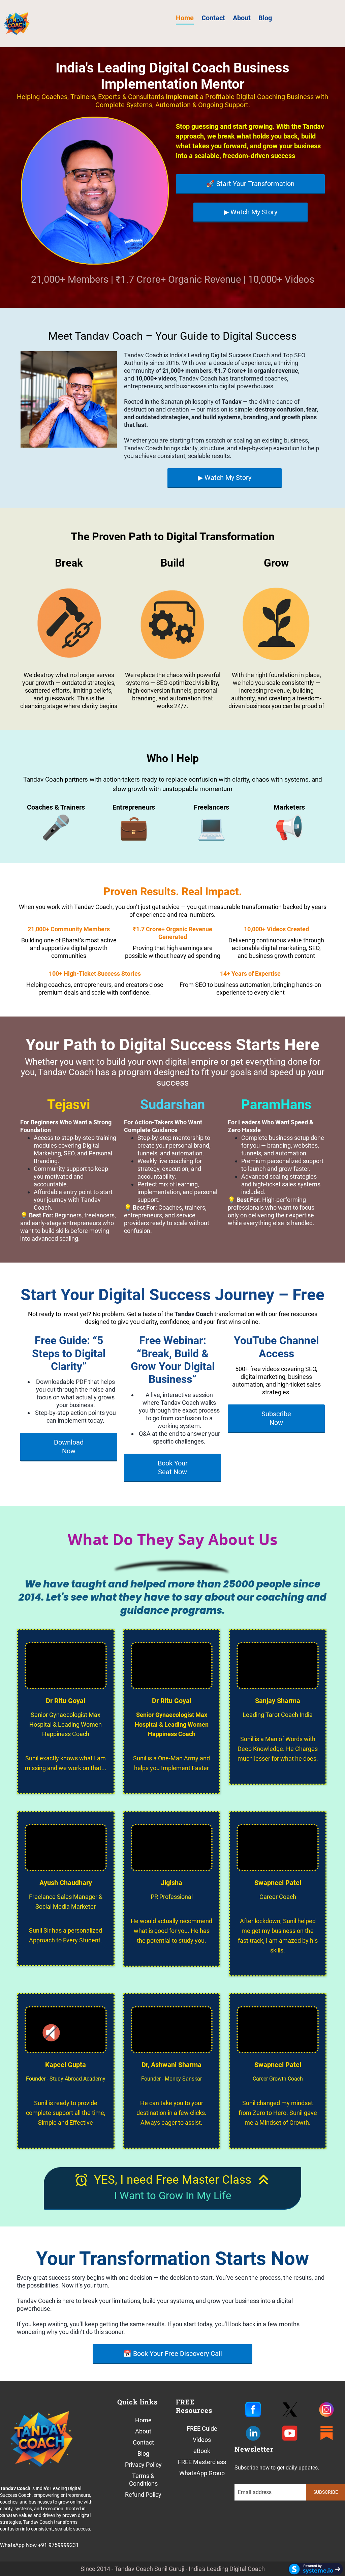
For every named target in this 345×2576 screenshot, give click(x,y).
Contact (213, 18)
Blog (265, 18)
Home (185, 18)
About (242, 18)
